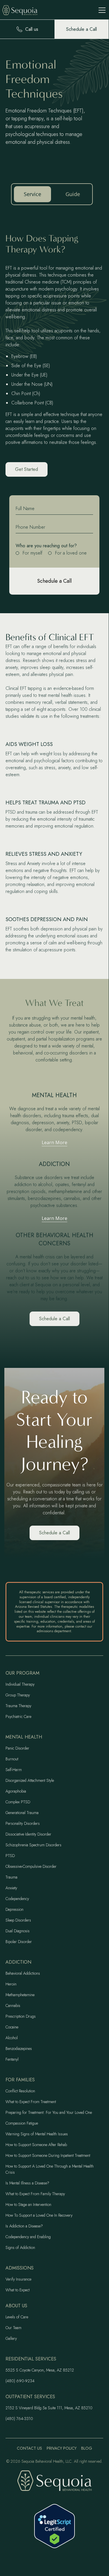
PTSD (10, 1856)
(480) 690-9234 (20, 2381)
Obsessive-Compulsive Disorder (31, 1866)
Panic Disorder (17, 1748)
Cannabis (13, 2005)
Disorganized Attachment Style (30, 1780)
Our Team (13, 2328)
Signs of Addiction (20, 2247)
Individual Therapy (20, 1684)
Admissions (20, 2268)
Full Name (25, 508)
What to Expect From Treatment (31, 2102)
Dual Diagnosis (18, 1931)
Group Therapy (18, 1695)
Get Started (27, 469)
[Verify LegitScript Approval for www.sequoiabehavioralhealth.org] (54, 2526)
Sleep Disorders (18, 1920)
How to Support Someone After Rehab (36, 2145)
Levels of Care (17, 2317)
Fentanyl (12, 2059)
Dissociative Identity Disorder (28, 1834)
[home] (24, 10)
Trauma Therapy (18, 1706)
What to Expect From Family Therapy (35, 2194)
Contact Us (29, 2448)
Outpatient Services (30, 2397)
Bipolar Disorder (19, 1942)
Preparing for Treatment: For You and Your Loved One (49, 2112)
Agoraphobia (16, 1791)
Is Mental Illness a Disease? (27, 2183)
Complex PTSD (18, 1802)
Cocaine (12, 2027)
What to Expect (18, 2290)
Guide (73, 194)
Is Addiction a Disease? (24, 2226)
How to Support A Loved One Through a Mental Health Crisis (50, 2169)
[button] (101, 10)
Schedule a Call (54, 1319)
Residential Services (31, 2359)
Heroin (11, 1984)
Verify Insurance (18, 2279)
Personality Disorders (23, 1823)
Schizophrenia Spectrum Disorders (33, 1845)
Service (32, 194)
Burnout (12, 1759)
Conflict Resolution (20, 2091)
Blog (87, 2448)
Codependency (17, 1899)
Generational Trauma (22, 1813)
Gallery (11, 2338)
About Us (16, 2306)
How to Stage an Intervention (28, 2204)
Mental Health (24, 1737)
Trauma (11, 1877)
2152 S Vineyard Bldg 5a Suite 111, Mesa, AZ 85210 (49, 2408)
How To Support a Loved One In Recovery (39, 2215)
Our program (22, 1673)
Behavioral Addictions (23, 1973)
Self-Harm (14, 1770)
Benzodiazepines (19, 2048)
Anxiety (11, 1888)
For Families (20, 2080)
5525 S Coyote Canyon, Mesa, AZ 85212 (40, 2370)
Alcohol (12, 2038)
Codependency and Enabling (28, 2237)
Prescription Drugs (21, 2016)
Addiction (18, 1962)
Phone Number (30, 527)
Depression (14, 1909)
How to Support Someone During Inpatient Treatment (48, 2155)
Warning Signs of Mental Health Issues (37, 2134)
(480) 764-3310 (19, 2419)
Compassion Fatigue (22, 2123)
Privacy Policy (62, 2448)
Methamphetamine (20, 1995)
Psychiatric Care (18, 1716)
